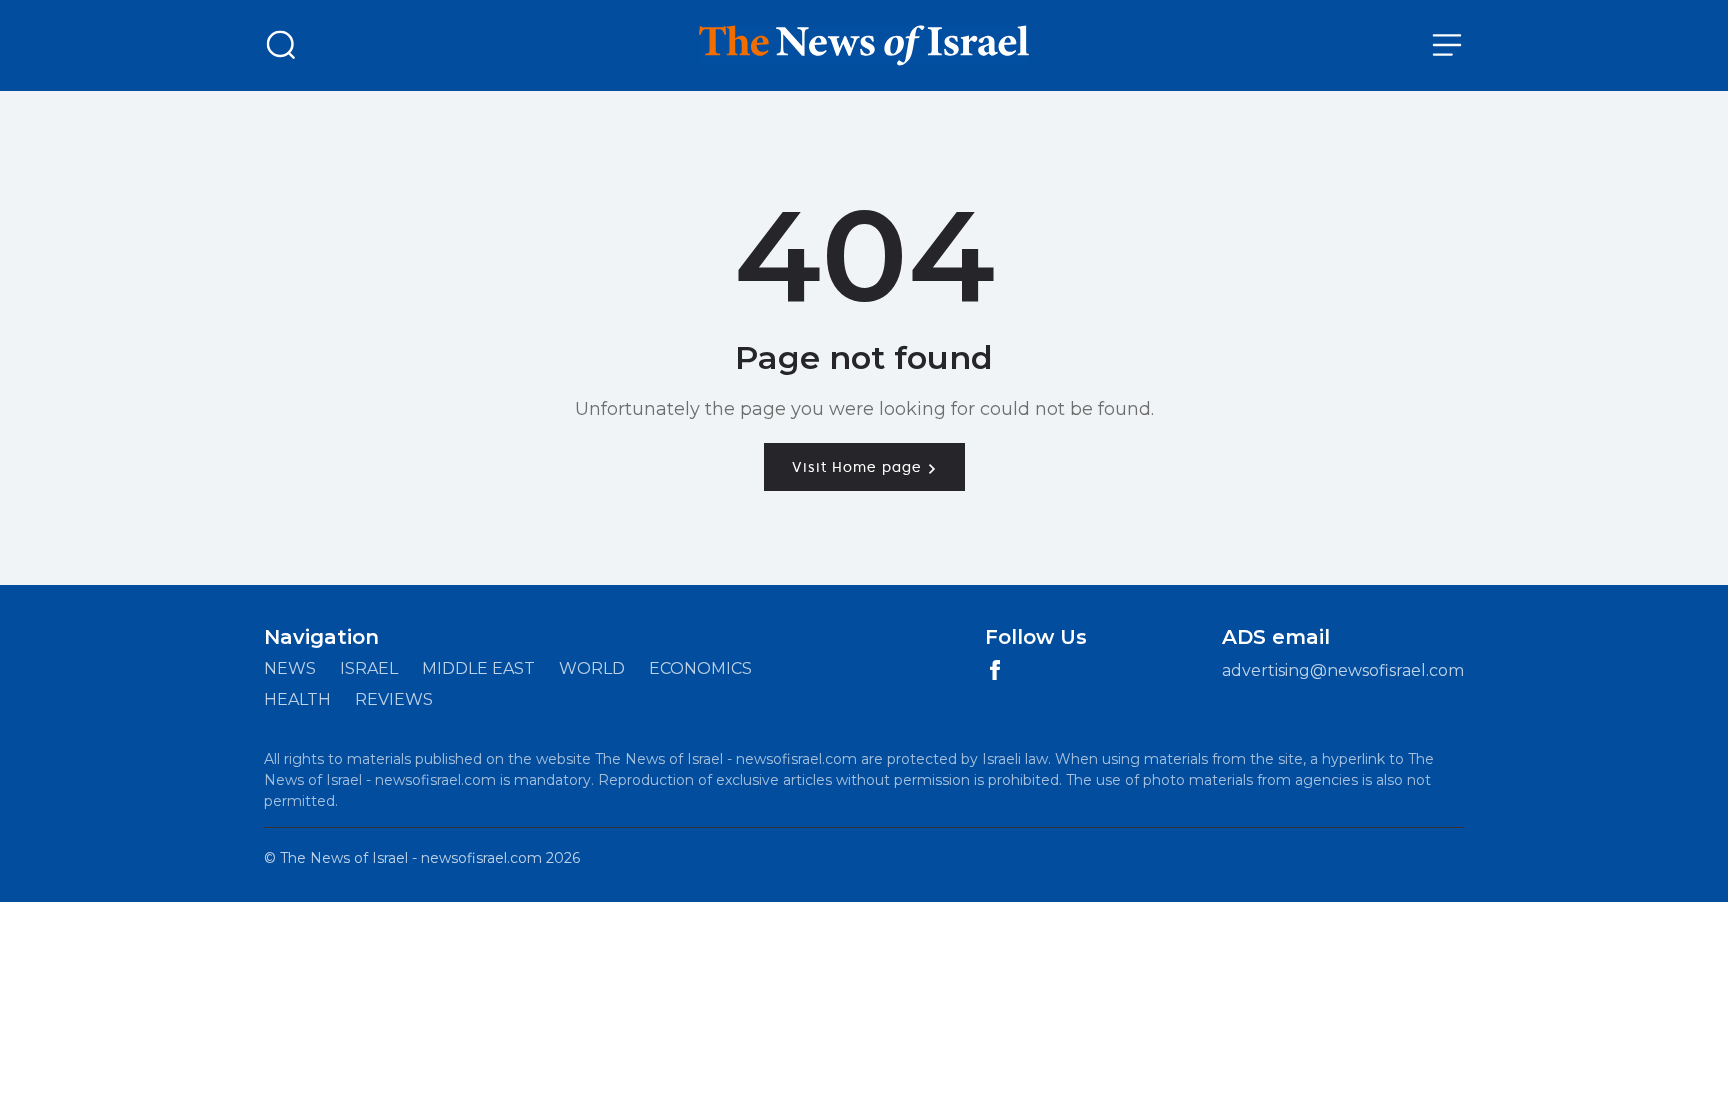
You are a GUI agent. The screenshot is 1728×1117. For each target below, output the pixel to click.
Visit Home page (859, 467)
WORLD (592, 668)
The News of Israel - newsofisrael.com (411, 858)
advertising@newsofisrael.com (1343, 670)
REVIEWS (394, 699)
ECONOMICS (700, 668)
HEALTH (297, 699)
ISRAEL (369, 668)
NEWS (290, 668)
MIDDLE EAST (478, 668)
